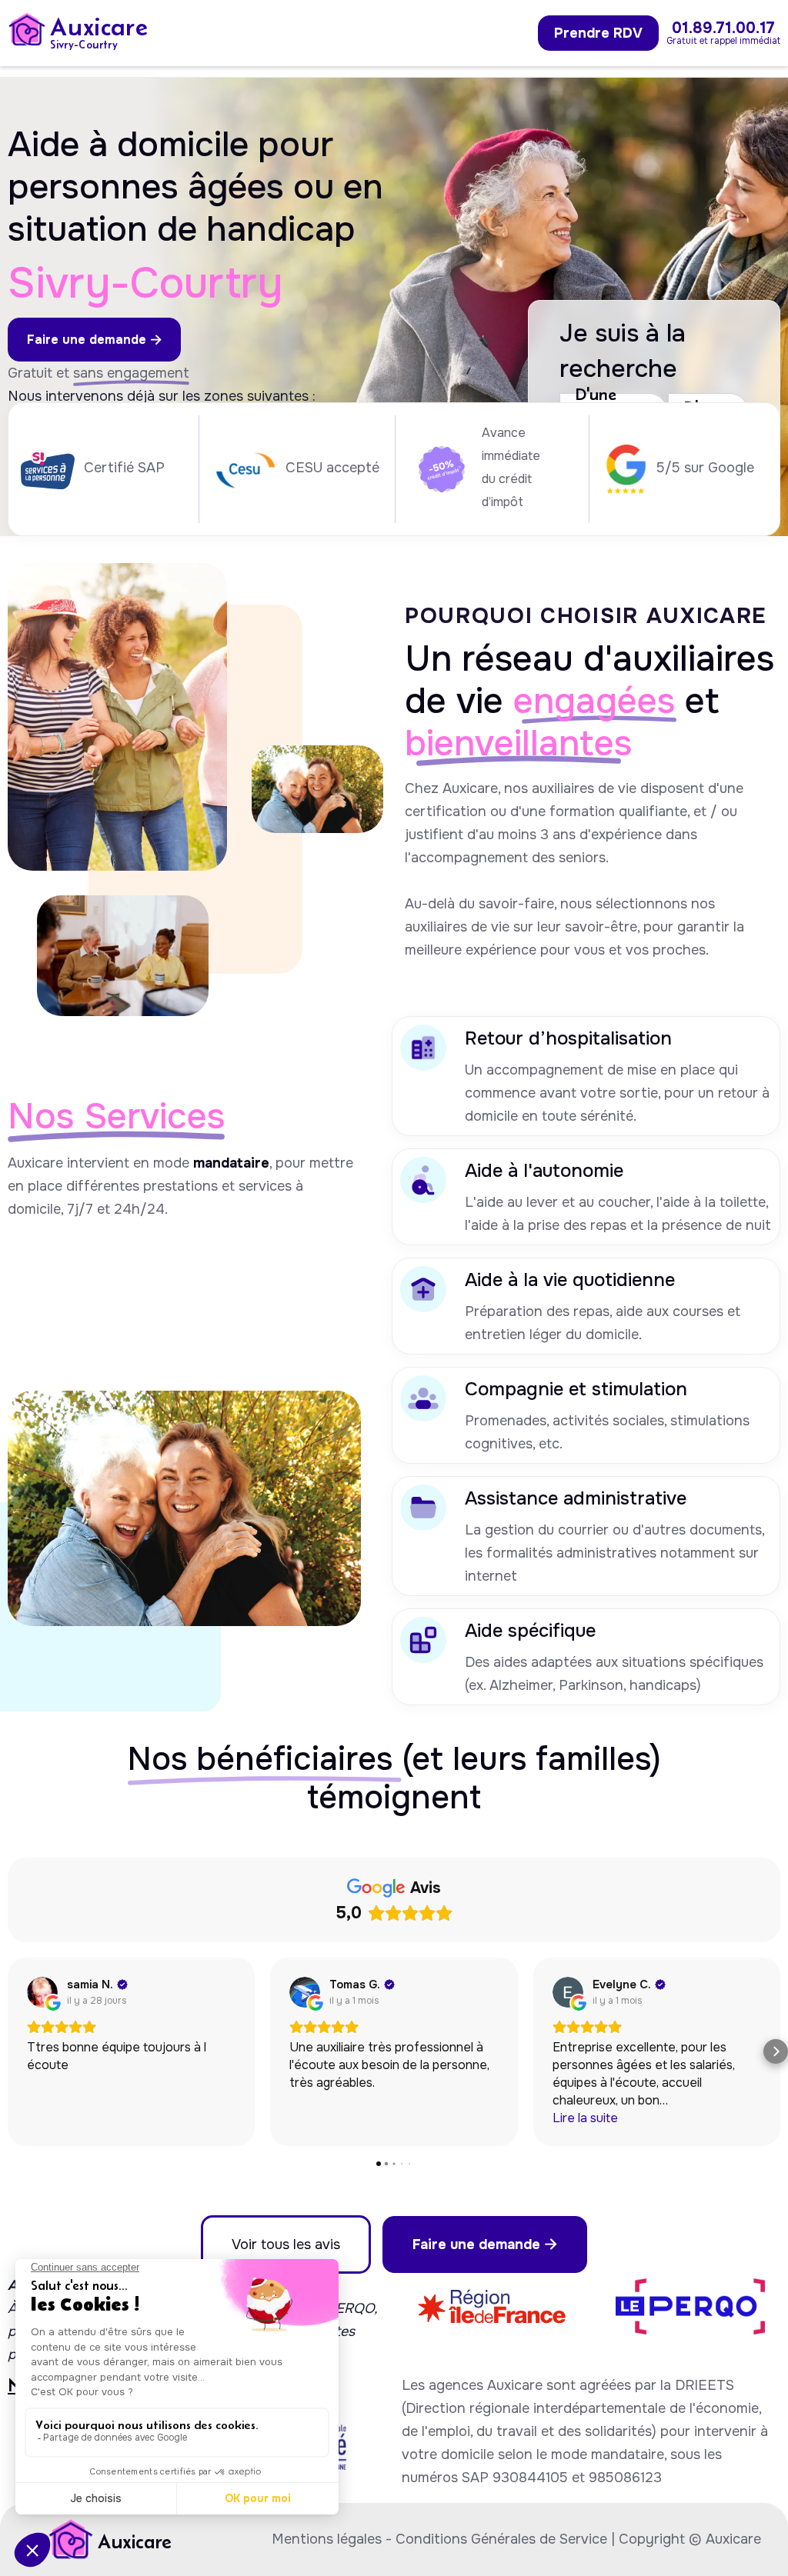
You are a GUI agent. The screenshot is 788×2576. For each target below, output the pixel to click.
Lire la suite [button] (585, 2118)
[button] (12, 2051)
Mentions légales (327, 2539)
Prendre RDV (598, 33)
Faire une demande (94, 340)
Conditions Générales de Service (501, 2539)
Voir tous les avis (286, 2244)
